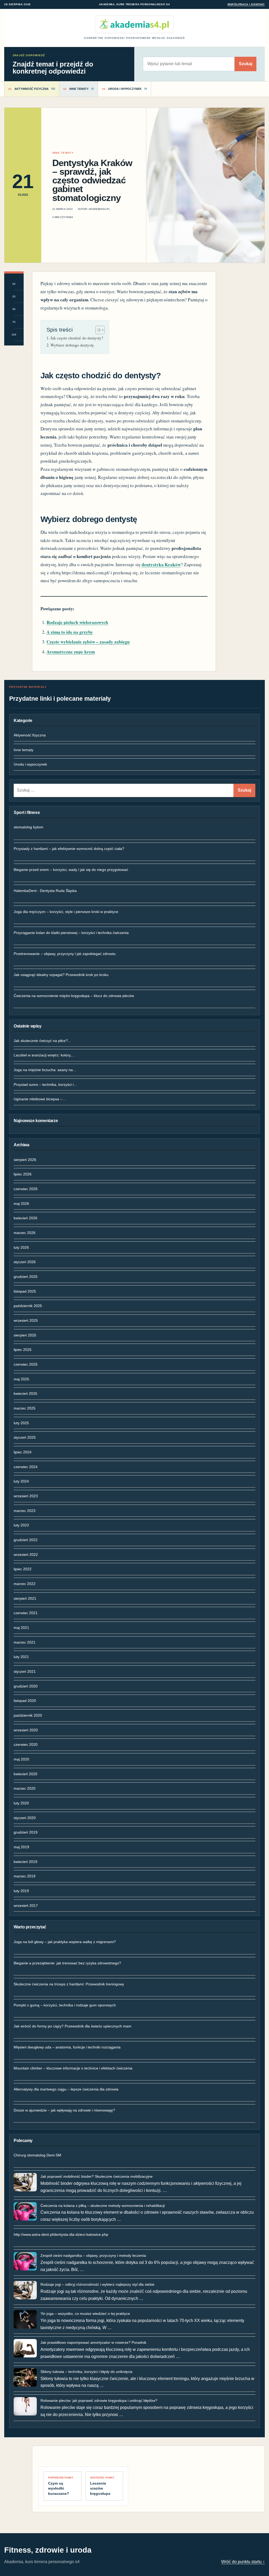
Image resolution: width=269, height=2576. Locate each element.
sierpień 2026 (25, 1160)
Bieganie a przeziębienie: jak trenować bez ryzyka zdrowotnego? (67, 1963)
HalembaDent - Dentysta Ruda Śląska (45, 891)
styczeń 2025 (25, 1437)
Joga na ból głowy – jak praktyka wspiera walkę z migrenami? (65, 1942)
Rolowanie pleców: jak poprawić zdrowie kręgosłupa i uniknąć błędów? (99, 2401)
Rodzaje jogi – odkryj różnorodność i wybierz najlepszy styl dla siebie (97, 2284)
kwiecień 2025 (25, 1393)
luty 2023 (21, 1525)
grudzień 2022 (26, 1540)
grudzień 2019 (26, 1832)
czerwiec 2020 (26, 1744)
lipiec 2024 (23, 1452)
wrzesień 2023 (26, 1496)
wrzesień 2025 (26, 1320)
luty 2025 (21, 1423)
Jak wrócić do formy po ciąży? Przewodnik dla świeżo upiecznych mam (73, 2026)
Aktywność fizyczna (30, 735)
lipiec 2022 (23, 1569)
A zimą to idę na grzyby (70, 632)
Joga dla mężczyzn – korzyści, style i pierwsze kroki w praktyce (66, 912)
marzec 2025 (25, 1408)
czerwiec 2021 (26, 1613)
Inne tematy (24, 750)
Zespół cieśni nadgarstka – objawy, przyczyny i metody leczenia (93, 2255)
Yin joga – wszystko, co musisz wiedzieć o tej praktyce (85, 2314)
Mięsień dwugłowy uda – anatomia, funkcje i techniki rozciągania (67, 2047)
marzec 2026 (25, 1233)
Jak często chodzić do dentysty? (77, 338)
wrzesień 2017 (26, 1906)
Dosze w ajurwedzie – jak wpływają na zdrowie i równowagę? (64, 2110)
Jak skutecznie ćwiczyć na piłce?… (43, 1041)
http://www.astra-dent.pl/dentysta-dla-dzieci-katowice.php (61, 2234)
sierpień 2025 (25, 1335)
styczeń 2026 (25, 1262)
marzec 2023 (25, 1511)
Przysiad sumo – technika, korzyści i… (45, 1085)
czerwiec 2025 (26, 1364)
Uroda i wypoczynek (30, 764)
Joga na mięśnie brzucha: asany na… (45, 1070)
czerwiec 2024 (26, 1467)
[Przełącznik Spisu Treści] (97, 330)
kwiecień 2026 (25, 1218)
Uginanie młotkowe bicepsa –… (40, 1099)
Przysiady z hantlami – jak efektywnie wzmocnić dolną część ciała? (69, 849)
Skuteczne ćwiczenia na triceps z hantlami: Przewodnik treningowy (69, 1984)
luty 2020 (21, 1803)
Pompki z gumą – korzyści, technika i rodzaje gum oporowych (65, 2005)
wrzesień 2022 (26, 1555)
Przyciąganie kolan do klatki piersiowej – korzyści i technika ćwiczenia (71, 933)
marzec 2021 (25, 1642)
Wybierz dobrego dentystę (72, 345)
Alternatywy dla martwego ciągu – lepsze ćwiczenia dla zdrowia (66, 2089)
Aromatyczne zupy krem (71, 652)
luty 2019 (21, 1891)
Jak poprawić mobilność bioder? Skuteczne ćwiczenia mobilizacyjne (97, 2176)
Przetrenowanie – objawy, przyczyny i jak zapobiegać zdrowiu (65, 954)
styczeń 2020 (25, 1818)
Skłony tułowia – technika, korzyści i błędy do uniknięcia (86, 2372)
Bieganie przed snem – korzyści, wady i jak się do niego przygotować (71, 870)
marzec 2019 (25, 1876)
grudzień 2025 (26, 1277)
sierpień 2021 (25, 1598)
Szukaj (245, 64)
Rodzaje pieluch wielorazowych (77, 622)
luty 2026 (21, 1247)
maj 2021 (21, 1628)
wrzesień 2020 (26, 1730)
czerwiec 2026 (26, 1189)
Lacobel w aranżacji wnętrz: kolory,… (44, 1055)
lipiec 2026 (23, 1174)
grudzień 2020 (26, 1686)
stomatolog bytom (29, 827)
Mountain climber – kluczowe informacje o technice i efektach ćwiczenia (73, 2068)
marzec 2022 (25, 1584)
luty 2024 (21, 1481)
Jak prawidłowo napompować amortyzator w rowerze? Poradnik (93, 2342)
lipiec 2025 (23, 1350)
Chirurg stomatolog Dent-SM (37, 2155)
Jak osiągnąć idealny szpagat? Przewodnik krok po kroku (61, 975)
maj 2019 (21, 1847)
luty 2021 (21, 1657)
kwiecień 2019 (25, 1862)
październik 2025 (28, 1306)
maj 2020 (21, 1759)
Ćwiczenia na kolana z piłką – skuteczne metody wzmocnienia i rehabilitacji (103, 2206)
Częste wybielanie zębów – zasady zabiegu (88, 642)
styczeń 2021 (25, 1671)
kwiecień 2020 (25, 1774)
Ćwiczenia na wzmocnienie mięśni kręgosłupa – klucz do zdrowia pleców (74, 996)
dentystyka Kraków (161, 564)
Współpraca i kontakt (246, 4)
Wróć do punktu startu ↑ (243, 2562)
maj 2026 (21, 1204)
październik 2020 (28, 1715)
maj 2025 (21, 1379)
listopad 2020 (25, 1701)
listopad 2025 (25, 1291)
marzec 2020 (25, 1788)
